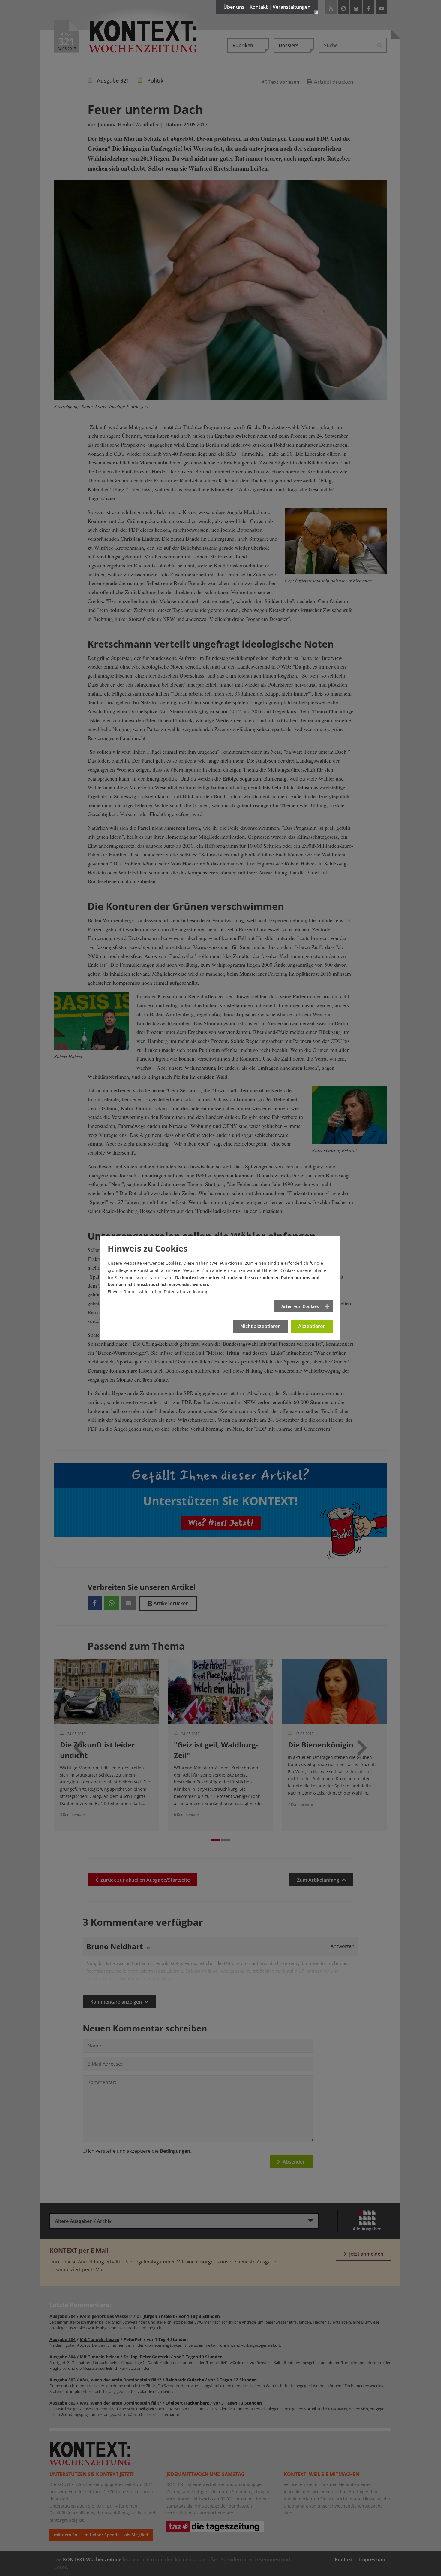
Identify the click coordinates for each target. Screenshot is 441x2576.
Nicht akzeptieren (261, 1326)
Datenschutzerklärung (186, 1292)
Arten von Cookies (300, 1306)
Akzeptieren (312, 1326)
